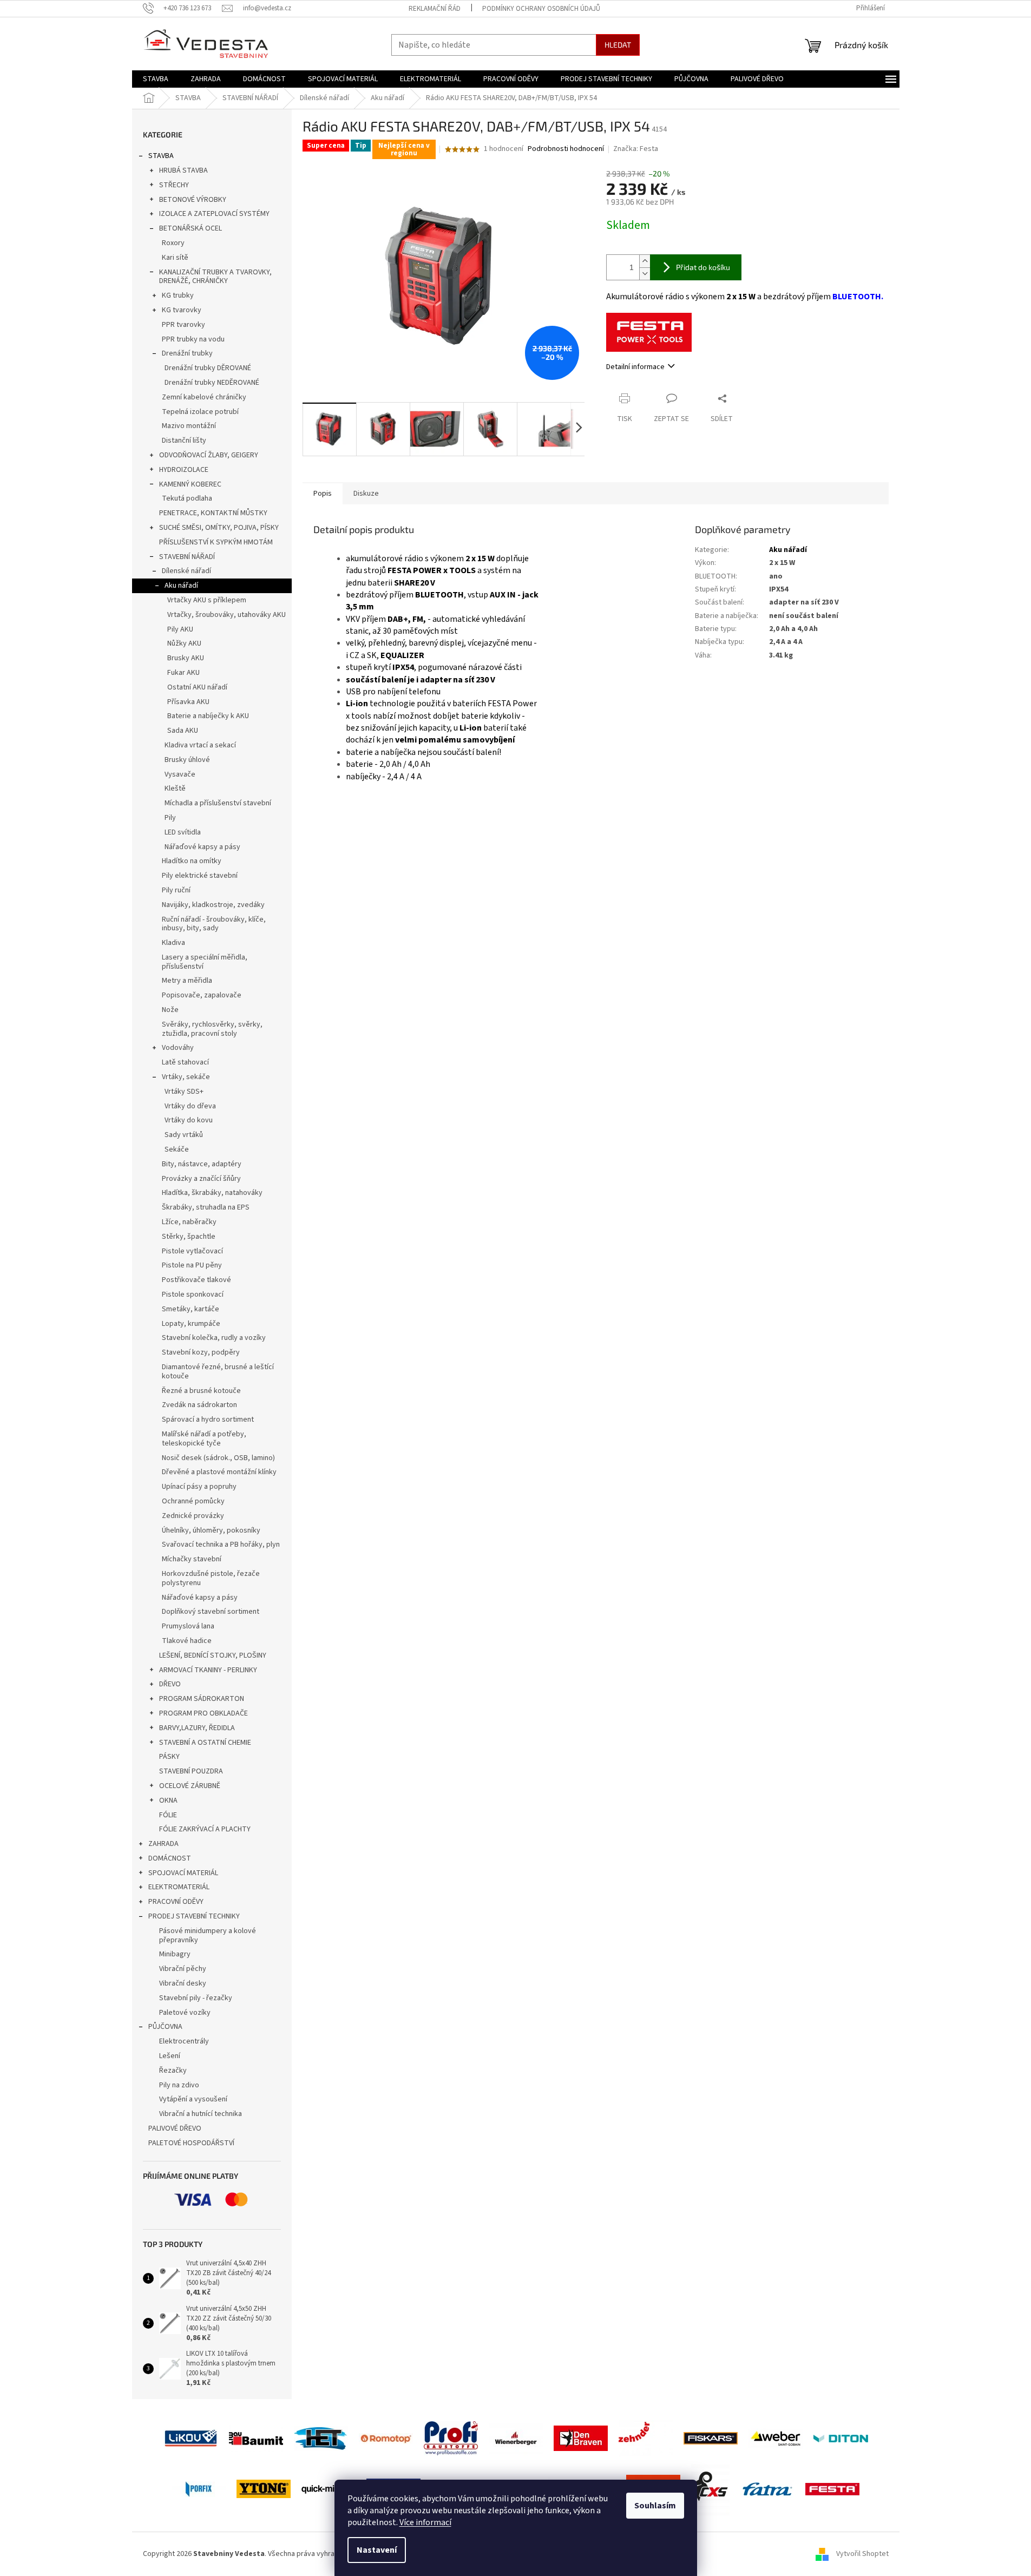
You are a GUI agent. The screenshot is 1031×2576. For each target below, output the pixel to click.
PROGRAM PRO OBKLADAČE (203, 1713)
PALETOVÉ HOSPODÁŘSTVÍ (191, 2143)
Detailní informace (635, 367)
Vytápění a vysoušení (193, 2099)
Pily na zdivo (179, 2085)
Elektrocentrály (184, 2041)
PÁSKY (169, 1757)
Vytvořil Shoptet (862, 2554)
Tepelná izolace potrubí (200, 412)
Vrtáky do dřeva (190, 1106)
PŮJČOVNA (165, 2027)
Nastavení (377, 2550)
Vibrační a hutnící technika (201, 2114)
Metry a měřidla (187, 981)
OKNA (168, 1800)
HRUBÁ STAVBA (183, 170)
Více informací (425, 2522)
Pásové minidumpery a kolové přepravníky (208, 1936)
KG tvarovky (182, 310)
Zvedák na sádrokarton (199, 1405)
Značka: (636, 149)
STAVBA (161, 156)
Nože (170, 1010)
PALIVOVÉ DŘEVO (175, 2128)
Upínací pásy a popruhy (199, 1487)
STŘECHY (174, 185)
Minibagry (175, 1954)
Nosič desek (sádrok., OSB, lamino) (218, 1458)
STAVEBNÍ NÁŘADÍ (187, 557)
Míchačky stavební (192, 1559)
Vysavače (180, 774)
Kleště (175, 788)
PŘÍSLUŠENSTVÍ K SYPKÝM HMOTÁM (216, 542)
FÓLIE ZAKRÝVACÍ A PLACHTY (205, 1829)
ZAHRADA (163, 1844)
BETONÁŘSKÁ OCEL (191, 228)
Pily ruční (176, 890)
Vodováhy (178, 1048)
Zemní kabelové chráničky (204, 397)
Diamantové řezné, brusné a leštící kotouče (218, 1372)
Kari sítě (175, 258)
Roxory (173, 243)
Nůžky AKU (184, 643)
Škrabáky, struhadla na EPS (206, 1207)
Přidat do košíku (703, 267)
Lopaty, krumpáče (191, 1324)
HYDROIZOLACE (184, 470)
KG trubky (178, 295)
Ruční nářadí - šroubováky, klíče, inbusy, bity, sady (214, 924)
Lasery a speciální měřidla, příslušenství (205, 962)
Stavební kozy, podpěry (201, 1352)
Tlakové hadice (187, 1641)
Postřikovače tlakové (196, 1280)
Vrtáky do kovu (189, 1120)
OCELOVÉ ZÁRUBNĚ (190, 1786)
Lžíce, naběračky (189, 1222)
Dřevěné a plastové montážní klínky (219, 1472)
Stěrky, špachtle (189, 1237)
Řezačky (173, 2071)
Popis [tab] (323, 494)
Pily (170, 818)
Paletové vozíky (185, 2013)
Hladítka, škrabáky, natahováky (212, 1193)
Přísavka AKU (188, 702)
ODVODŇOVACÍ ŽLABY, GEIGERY (209, 455)
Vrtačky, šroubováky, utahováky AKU (226, 615)
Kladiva (173, 943)
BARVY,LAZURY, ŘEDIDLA (197, 1728)
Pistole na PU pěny (192, 1265)
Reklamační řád (435, 9)
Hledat (618, 45)
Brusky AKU (186, 658)
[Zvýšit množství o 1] (645, 261)
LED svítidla (183, 832)
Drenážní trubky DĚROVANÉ (208, 368)
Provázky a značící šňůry (201, 1179)
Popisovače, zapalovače (202, 995)
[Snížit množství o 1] (645, 274)
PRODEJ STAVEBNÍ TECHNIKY (194, 1916)
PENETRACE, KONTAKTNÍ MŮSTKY (213, 513)
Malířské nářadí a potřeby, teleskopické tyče (204, 1439)
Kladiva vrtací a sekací (200, 745)
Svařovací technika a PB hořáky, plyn (221, 1545)
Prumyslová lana (188, 1626)
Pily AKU (180, 629)
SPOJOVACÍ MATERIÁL (183, 1873)
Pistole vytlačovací (192, 1251)
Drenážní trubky (187, 353)
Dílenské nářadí (186, 571)
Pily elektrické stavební (200, 876)
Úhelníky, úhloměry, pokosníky (211, 1530)
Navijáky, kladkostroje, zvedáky (213, 905)
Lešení (170, 2056)
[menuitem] (156, 79)
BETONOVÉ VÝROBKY (193, 200)
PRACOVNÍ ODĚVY (176, 1902)
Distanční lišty (184, 441)
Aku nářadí (181, 586)
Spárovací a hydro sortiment (208, 1420)
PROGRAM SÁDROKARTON (202, 1699)
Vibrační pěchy (183, 1969)
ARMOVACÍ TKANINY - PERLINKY (208, 1670)
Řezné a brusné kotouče (201, 1391)
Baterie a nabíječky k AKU (208, 716)
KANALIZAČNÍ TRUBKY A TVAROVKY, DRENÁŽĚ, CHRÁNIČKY (215, 277)
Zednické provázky (193, 1516)
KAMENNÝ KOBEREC (190, 484)
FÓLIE (168, 1815)
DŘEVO (170, 1684)
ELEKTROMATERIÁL (179, 1887)
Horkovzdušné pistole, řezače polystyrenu (211, 1578)
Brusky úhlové (187, 760)
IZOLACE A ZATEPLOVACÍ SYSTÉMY (214, 214)
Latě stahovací (185, 1062)
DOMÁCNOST (170, 1858)
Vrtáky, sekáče (186, 1077)
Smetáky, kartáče (191, 1309)
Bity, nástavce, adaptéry (202, 1164)
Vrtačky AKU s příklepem (207, 600)
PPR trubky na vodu (193, 339)
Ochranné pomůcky (193, 1501)
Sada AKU (183, 731)
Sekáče (177, 1149)
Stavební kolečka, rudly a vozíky (214, 1338)
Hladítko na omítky (192, 861)
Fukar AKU (183, 673)
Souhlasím (655, 2506)
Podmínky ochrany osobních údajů (541, 9)
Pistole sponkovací (193, 1294)
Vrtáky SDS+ (184, 1092)
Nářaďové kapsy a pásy (202, 847)
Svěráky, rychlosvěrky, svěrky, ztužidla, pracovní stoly (212, 1029)
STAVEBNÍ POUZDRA (191, 1771)
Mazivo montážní (189, 426)
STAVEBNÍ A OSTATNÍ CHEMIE (205, 1743)
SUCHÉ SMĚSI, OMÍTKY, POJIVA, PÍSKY (219, 528)
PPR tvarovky (183, 325)
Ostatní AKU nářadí (197, 687)
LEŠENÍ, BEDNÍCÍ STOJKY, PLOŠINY (213, 1655)
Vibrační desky (183, 1983)
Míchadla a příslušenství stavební (218, 803)
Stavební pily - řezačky (196, 1998)
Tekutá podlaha (187, 498)
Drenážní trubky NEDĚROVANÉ (212, 383)
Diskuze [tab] (366, 494)
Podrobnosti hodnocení (566, 149)
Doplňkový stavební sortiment (211, 1612)
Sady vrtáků (184, 1135)
